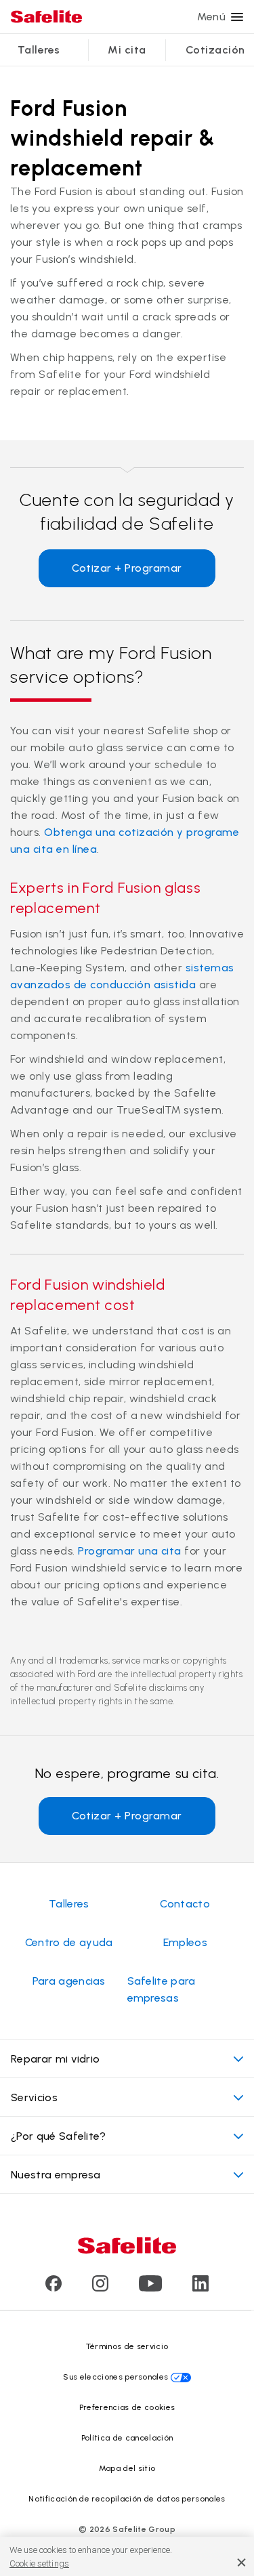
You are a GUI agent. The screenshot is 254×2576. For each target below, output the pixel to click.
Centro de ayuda (69, 1942)
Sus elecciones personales (115, 2377)
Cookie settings (39, 2563)
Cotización (215, 50)
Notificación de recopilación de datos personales (127, 2499)
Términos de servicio (127, 2346)
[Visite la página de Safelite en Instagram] (100, 2288)
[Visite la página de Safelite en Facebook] (54, 2288)
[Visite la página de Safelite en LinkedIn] (200, 2288)
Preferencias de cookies (127, 2407)
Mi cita (127, 50)
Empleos (185, 1942)
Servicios (34, 2097)
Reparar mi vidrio (55, 2059)
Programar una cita (130, 1551)
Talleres (39, 50)
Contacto (185, 1904)
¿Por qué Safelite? (59, 2136)
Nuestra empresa (56, 2175)
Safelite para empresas (162, 1989)
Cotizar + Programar (127, 568)
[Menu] (237, 17)
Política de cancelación (127, 2438)
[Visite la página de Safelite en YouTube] (150, 2288)
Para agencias (69, 1981)
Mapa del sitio (127, 2468)
